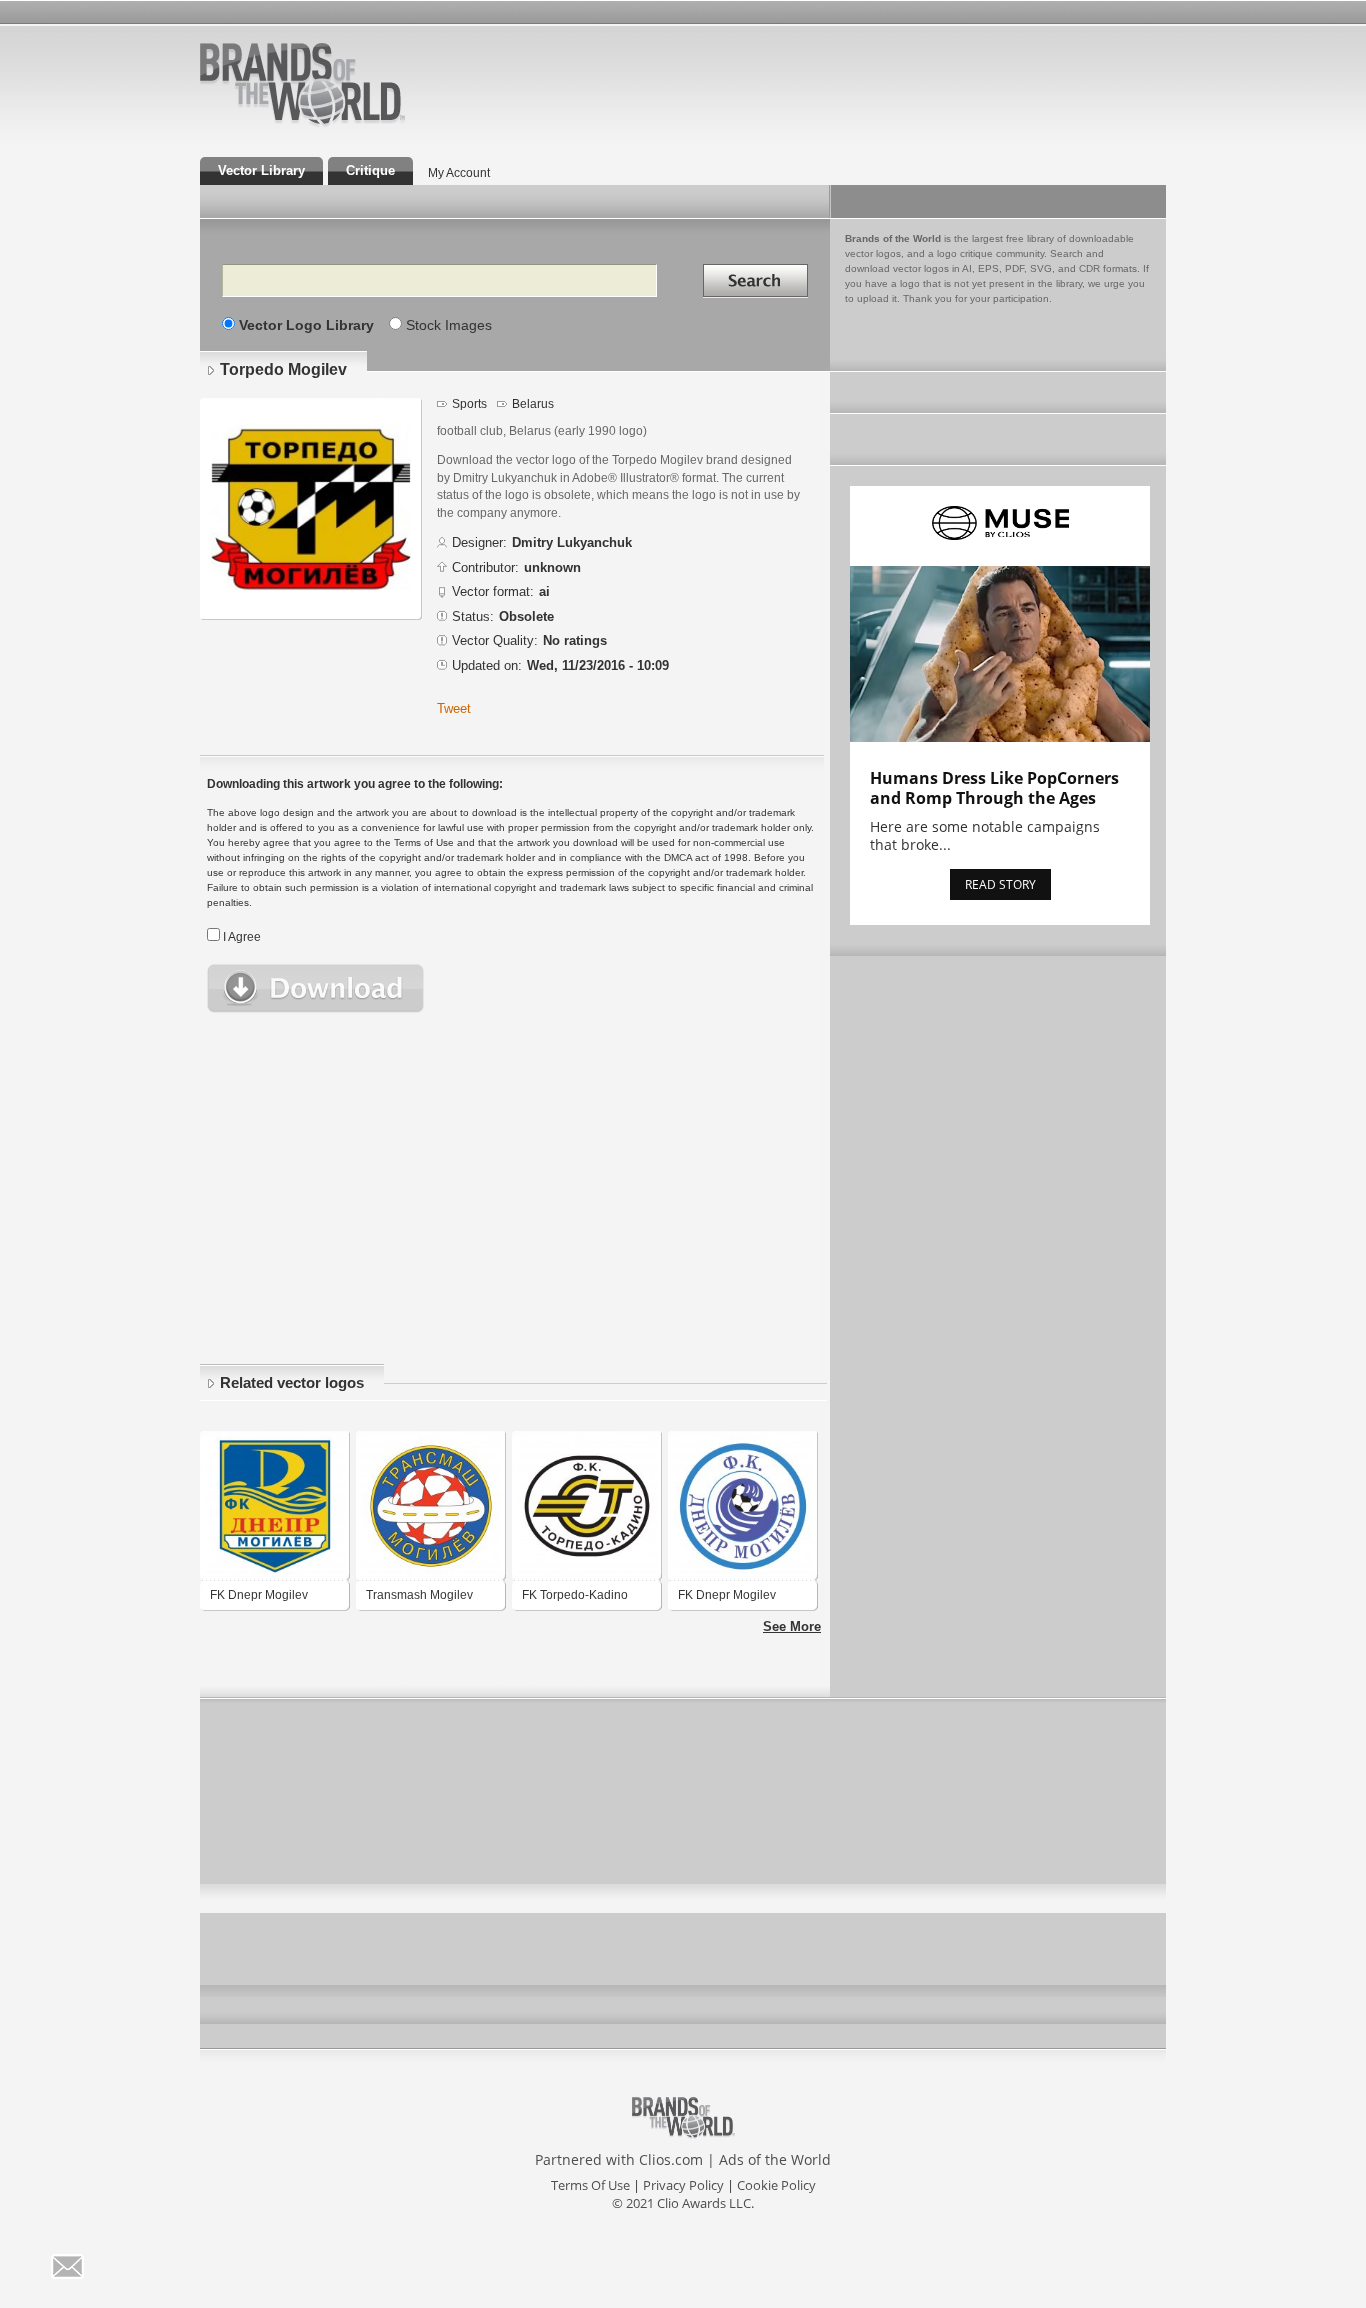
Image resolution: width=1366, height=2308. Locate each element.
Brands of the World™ (302, 84)
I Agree (242, 937)
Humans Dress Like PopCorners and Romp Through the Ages (994, 788)
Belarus (533, 404)
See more (792, 1626)
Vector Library (261, 170)
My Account (459, 173)
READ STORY (1000, 884)
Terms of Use (590, 2185)
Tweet (454, 708)
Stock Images (449, 325)
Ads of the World (775, 2159)
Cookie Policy (776, 2185)
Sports (469, 404)
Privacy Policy (683, 2185)
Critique (370, 170)
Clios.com (671, 2159)
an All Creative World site (367, 124)
